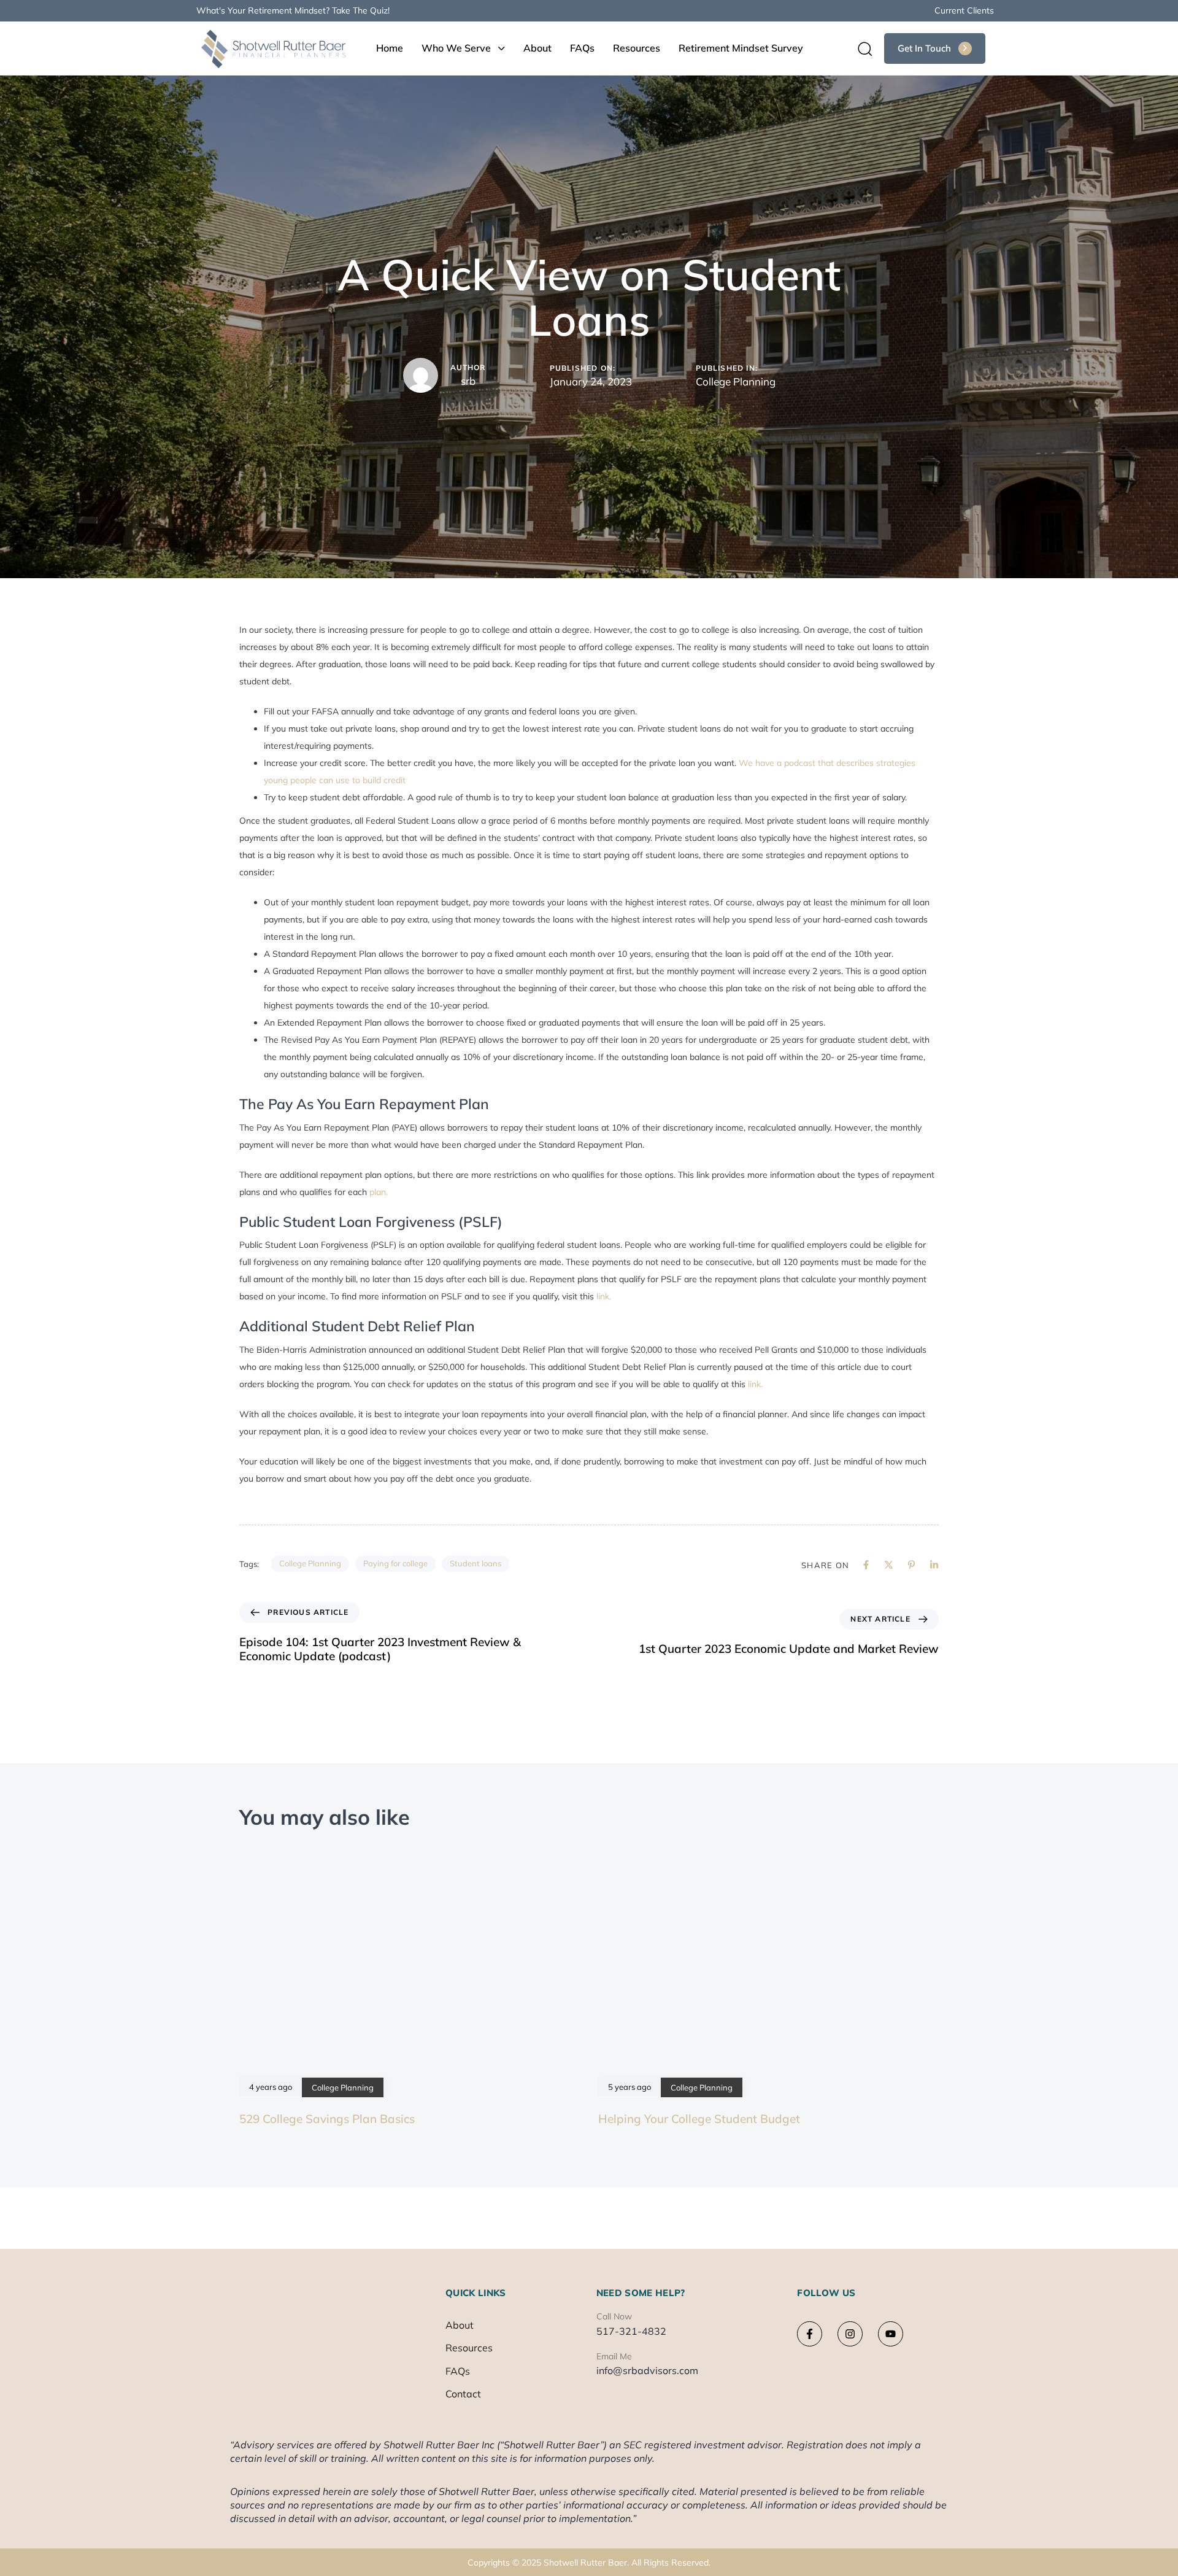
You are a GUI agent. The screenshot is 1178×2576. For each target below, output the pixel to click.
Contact (463, 2394)
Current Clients (964, 10)
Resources (637, 48)
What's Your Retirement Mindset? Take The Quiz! (293, 10)
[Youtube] (891, 2334)
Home (390, 48)
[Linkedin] (934, 1565)
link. (604, 1296)
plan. (379, 1192)
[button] (861, 48)
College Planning (736, 381)
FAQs (582, 48)
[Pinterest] (911, 1565)
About (537, 48)
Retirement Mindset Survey (741, 48)
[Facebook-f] (810, 2334)
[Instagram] (850, 2334)
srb (468, 381)
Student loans (475, 1563)
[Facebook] (866, 1565)
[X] (889, 1565)
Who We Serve (456, 48)
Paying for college (395, 1563)
